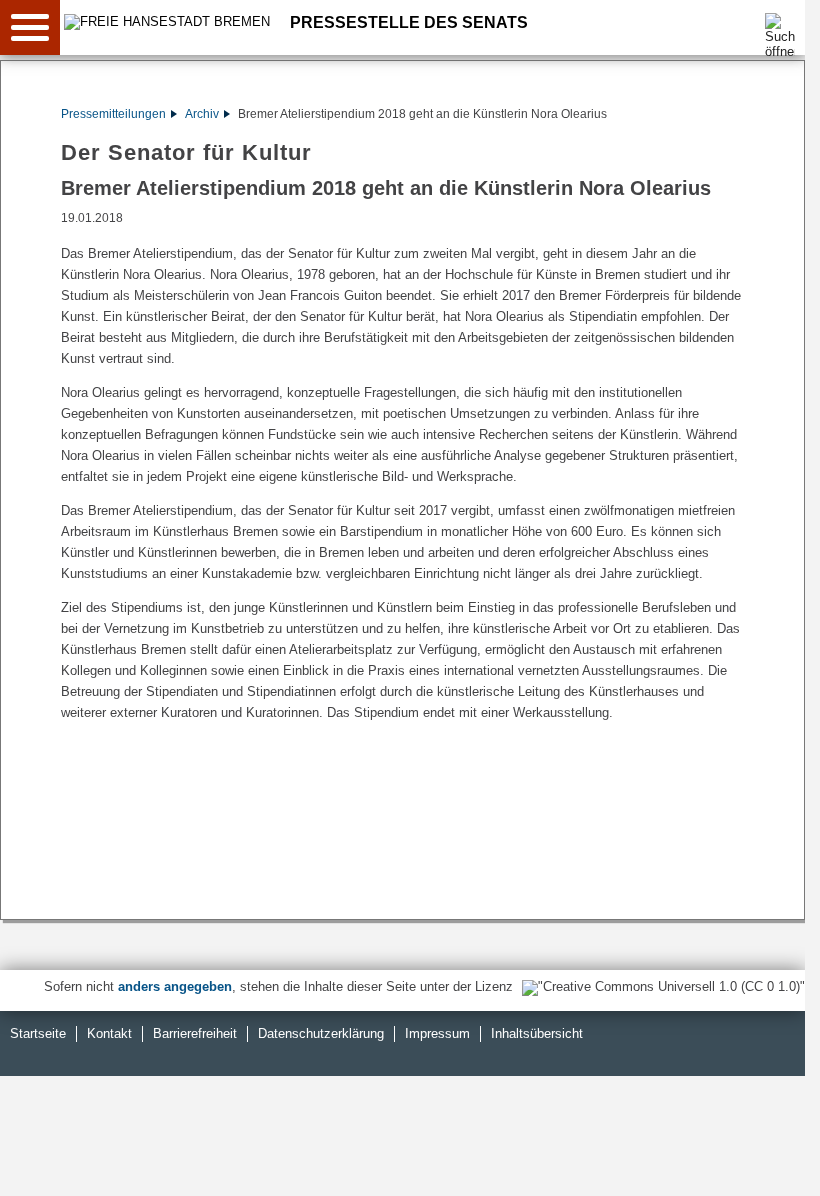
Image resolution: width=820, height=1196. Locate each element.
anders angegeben (175, 986)
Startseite (38, 1033)
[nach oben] (774, 1165)
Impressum (437, 1033)
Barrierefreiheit (195, 1033)
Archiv (202, 114)
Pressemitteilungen (113, 114)
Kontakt (109, 1033)
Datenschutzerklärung (321, 1033)
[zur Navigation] (30, 27)
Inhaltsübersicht (537, 1033)
